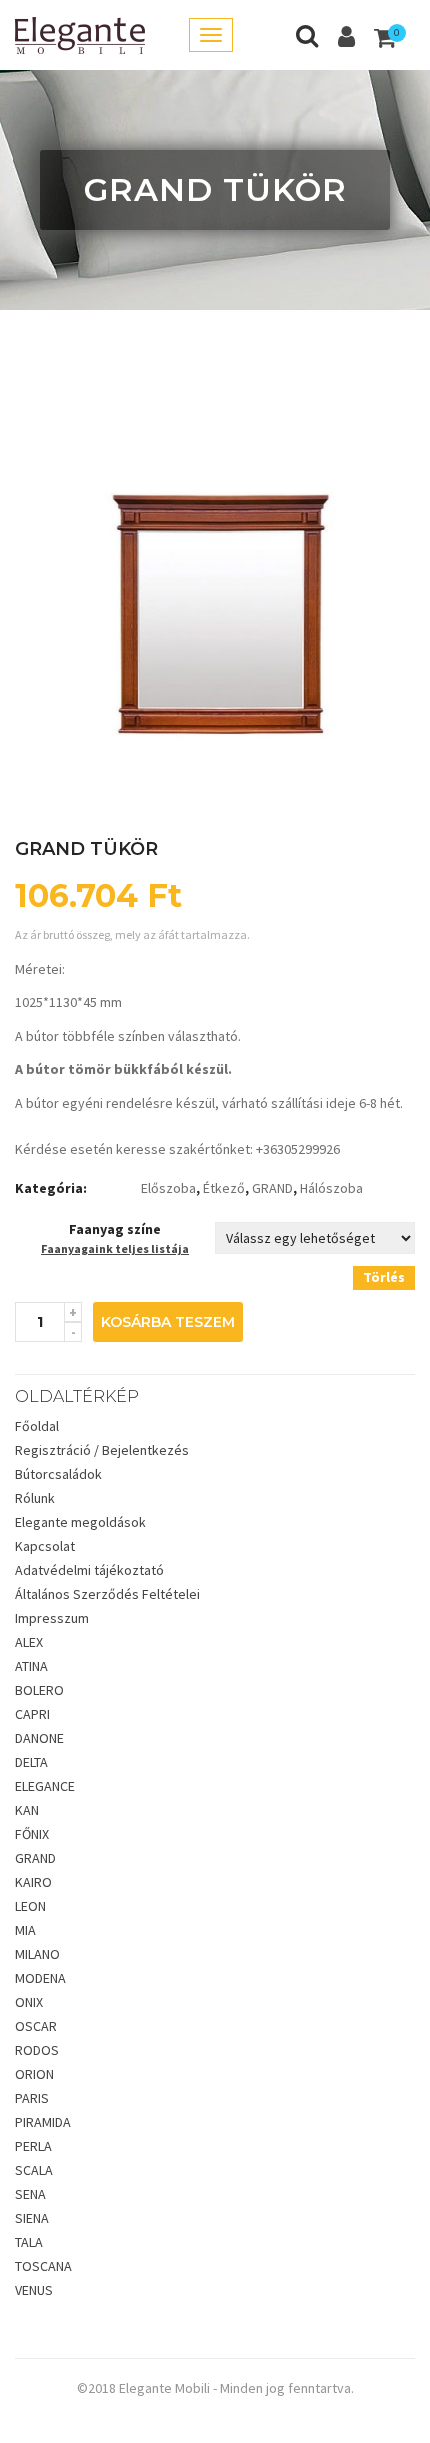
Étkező (224, 1188)
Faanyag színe (115, 1229)
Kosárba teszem (168, 1322)
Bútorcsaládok (58, 1474)
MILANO (37, 1954)
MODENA (40, 1978)
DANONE (39, 1738)
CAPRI (32, 1714)
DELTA (31, 1762)
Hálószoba (331, 1188)
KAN (27, 1810)
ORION (34, 2074)
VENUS (34, 2290)
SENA (30, 2194)
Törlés (384, 1277)
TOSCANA (43, 2266)
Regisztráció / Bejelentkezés (102, 1450)
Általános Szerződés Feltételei (107, 1594)
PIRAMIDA (43, 2122)
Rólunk (35, 1498)
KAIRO (33, 1882)
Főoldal (37, 1426)
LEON (30, 1906)
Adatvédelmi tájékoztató (89, 1570)
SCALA (34, 2170)
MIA (25, 1930)
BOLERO (39, 1690)
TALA (29, 2242)
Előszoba (168, 1188)
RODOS (37, 2050)
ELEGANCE (45, 1786)
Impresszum (52, 1618)
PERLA (33, 2146)
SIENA (32, 2218)
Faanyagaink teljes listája (115, 1248)
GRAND (272, 1188)
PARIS (32, 2098)
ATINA (31, 1666)
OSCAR (36, 2026)
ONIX (29, 2002)
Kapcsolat (45, 1546)
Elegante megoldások (80, 1522)
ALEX (29, 1642)
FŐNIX (32, 1834)
